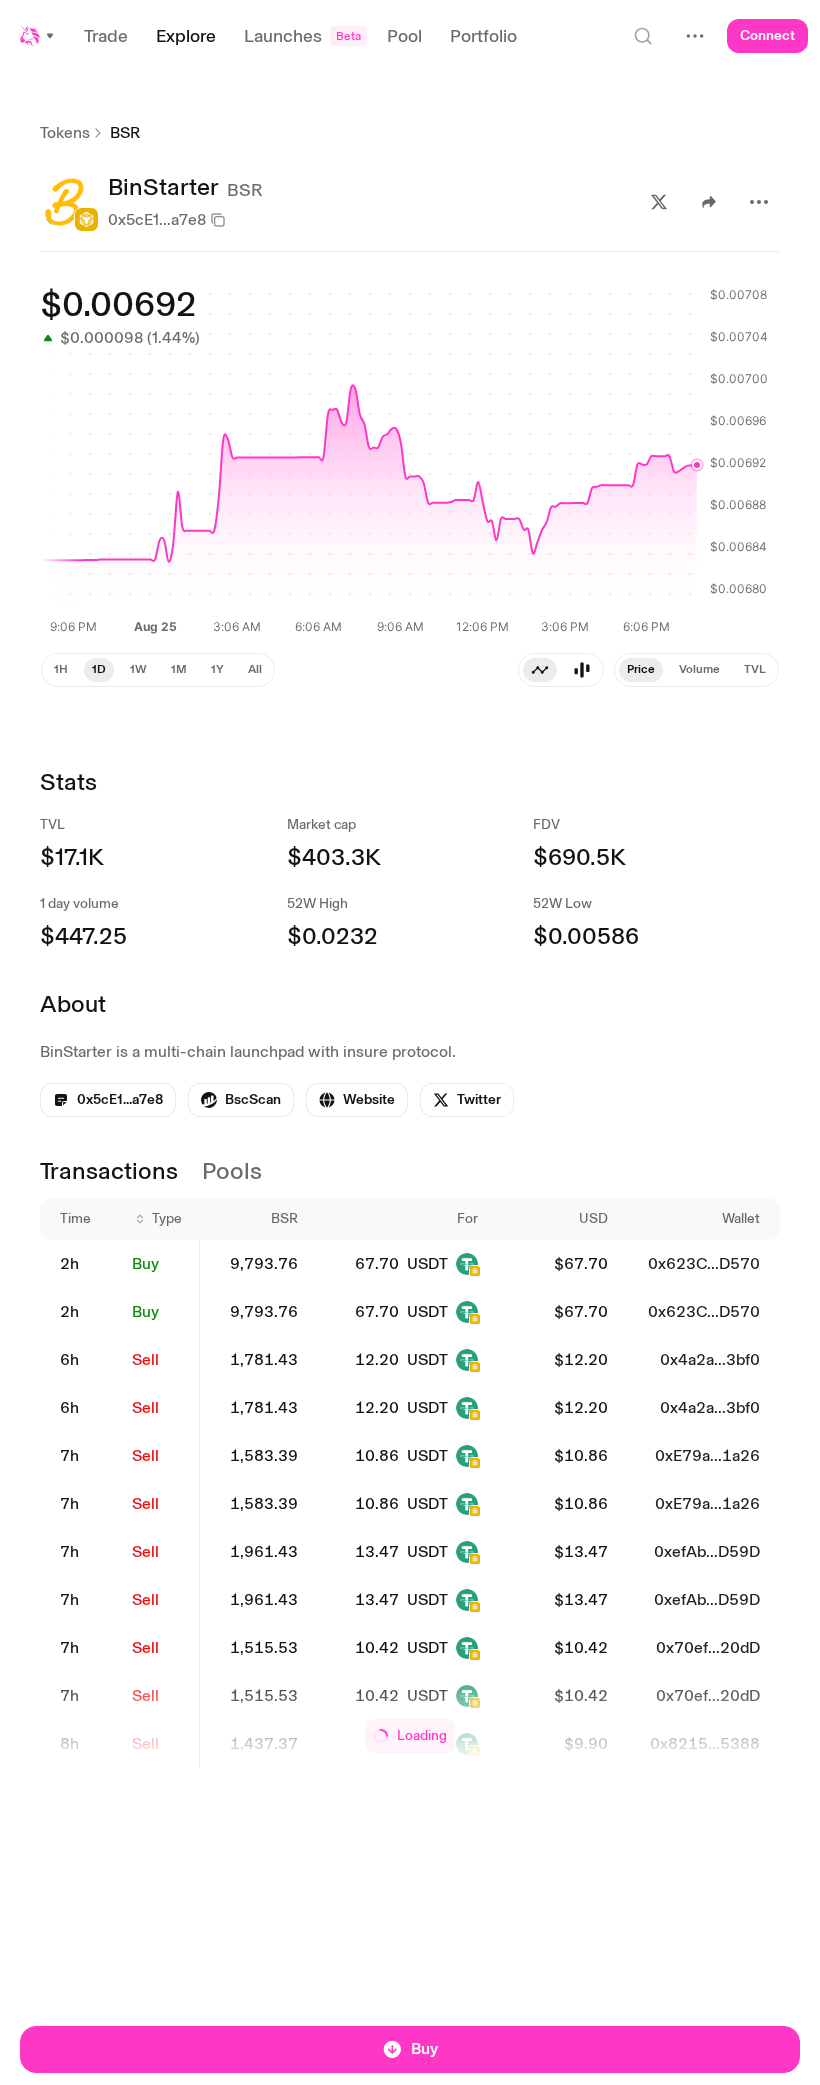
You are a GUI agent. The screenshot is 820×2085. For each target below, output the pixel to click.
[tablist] (561, 670)
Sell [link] (145, 1359)
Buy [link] (145, 1263)
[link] (241, 1100)
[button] (38, 36)
